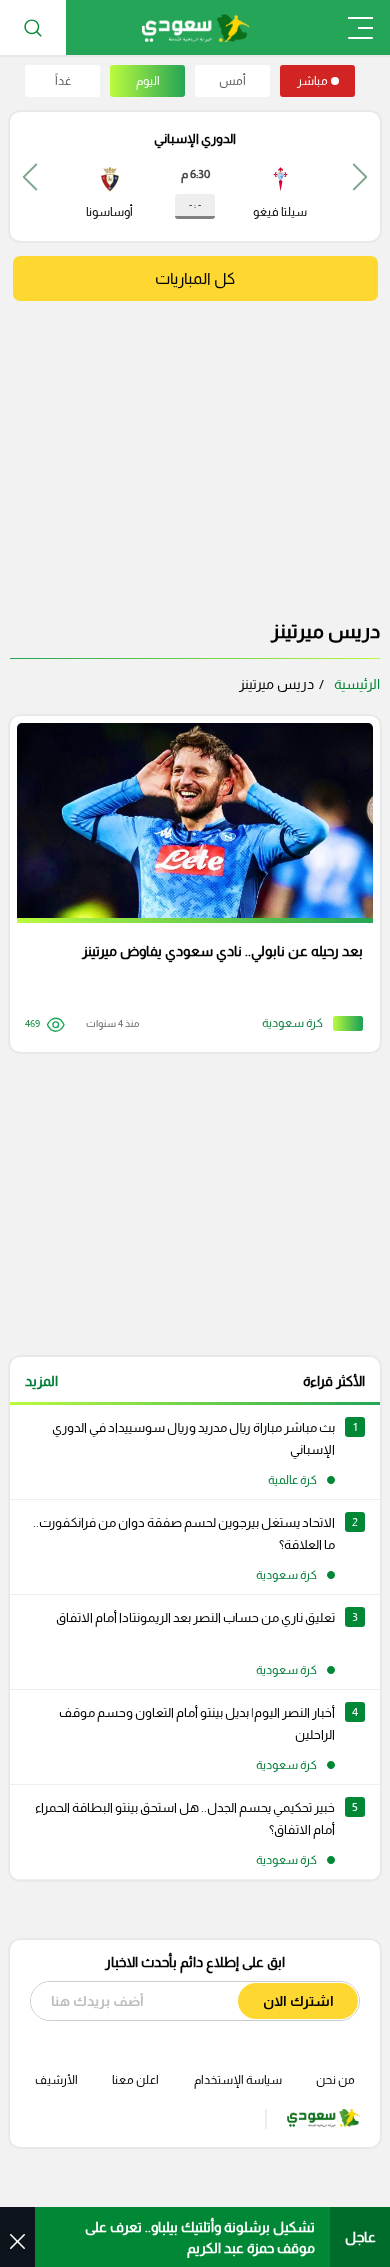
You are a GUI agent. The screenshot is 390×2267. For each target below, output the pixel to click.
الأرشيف (56, 2080)
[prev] (360, 176)
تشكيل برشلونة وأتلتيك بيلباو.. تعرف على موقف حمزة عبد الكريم (200, 2237)
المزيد (41, 1381)
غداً (63, 81)
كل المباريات (195, 278)
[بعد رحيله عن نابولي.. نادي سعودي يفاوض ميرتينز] (188, 884)
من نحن (335, 2080)
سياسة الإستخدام (238, 2080)
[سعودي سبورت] (195, 27)
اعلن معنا (135, 2080)
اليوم (148, 81)
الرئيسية (357, 684)
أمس (232, 81)
